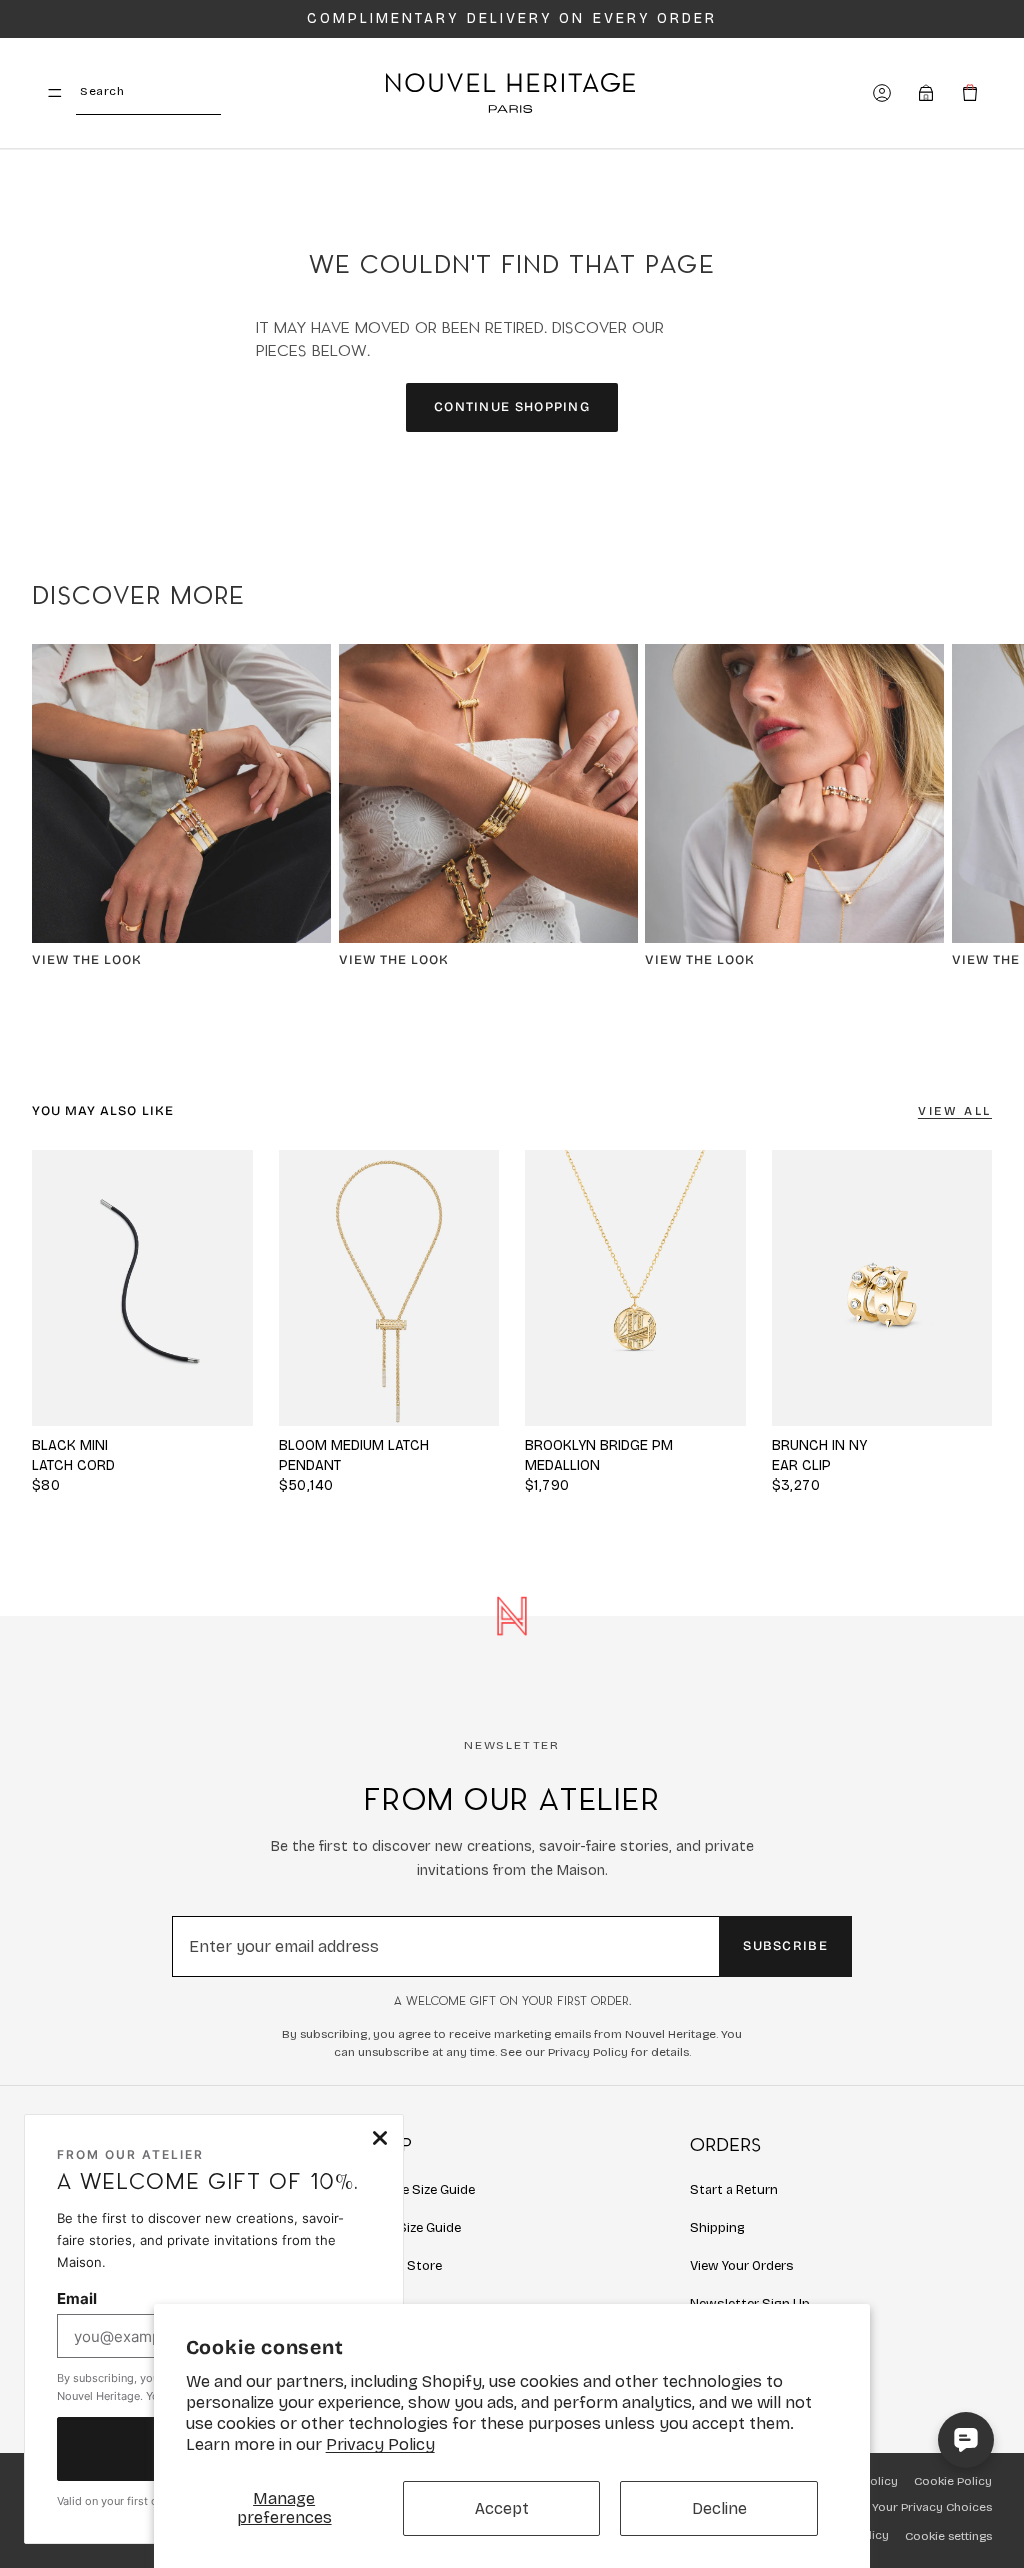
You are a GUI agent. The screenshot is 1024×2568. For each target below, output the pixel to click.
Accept (502, 2508)
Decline (719, 2508)
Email (77, 2298)
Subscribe (785, 1946)
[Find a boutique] (926, 93)
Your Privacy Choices (932, 2507)
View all (955, 1111)
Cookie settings (948, 2536)
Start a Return (734, 2190)
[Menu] (55, 93)
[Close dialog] (380, 2138)
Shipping (717, 2228)
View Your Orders (742, 2266)
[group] (389, 1288)
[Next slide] (970, 815)
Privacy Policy (380, 2444)
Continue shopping (512, 407)
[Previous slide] (301, 1288)
